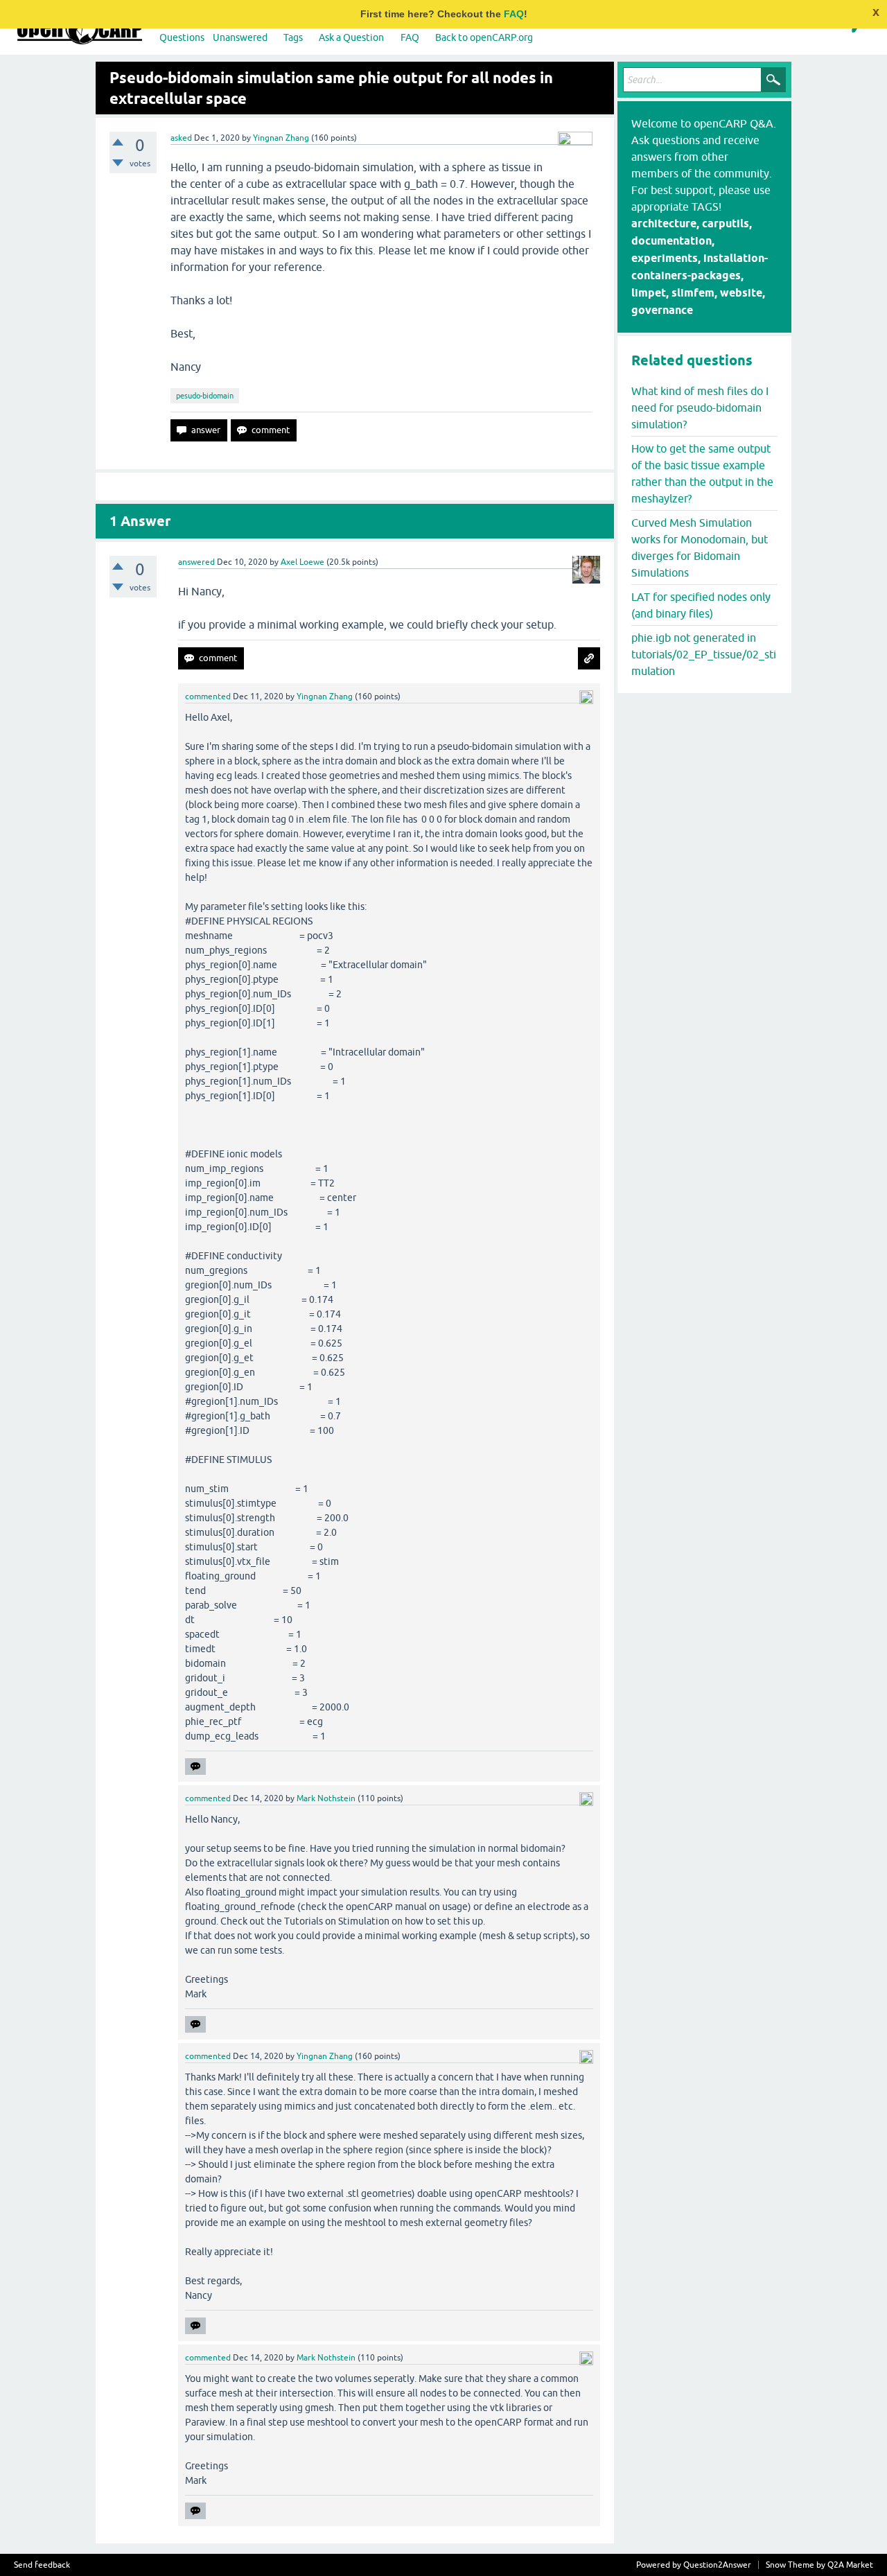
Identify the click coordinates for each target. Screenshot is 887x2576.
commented (208, 696)
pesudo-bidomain (205, 396)
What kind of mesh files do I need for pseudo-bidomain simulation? (700, 408)
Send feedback (42, 2565)
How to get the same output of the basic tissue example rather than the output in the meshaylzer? (702, 473)
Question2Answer (717, 2565)
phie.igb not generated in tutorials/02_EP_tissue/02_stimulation (704, 654)
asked (181, 138)
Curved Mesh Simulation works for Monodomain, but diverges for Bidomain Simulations (700, 547)
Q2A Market (850, 2565)
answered (196, 562)
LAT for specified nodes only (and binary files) (701, 605)
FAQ (514, 14)
